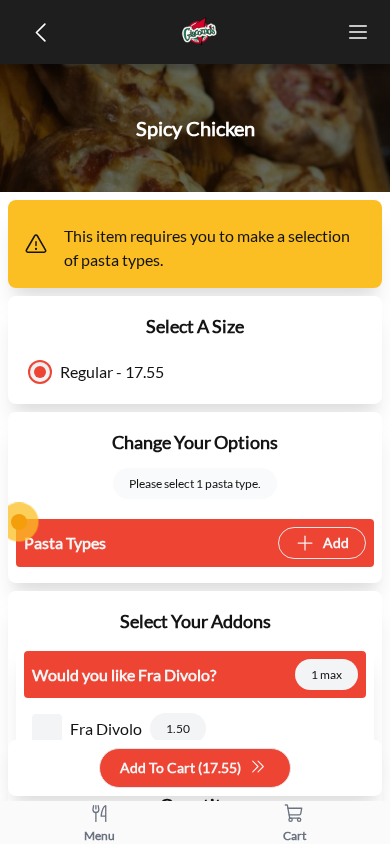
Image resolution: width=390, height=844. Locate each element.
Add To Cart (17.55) (180, 767)
